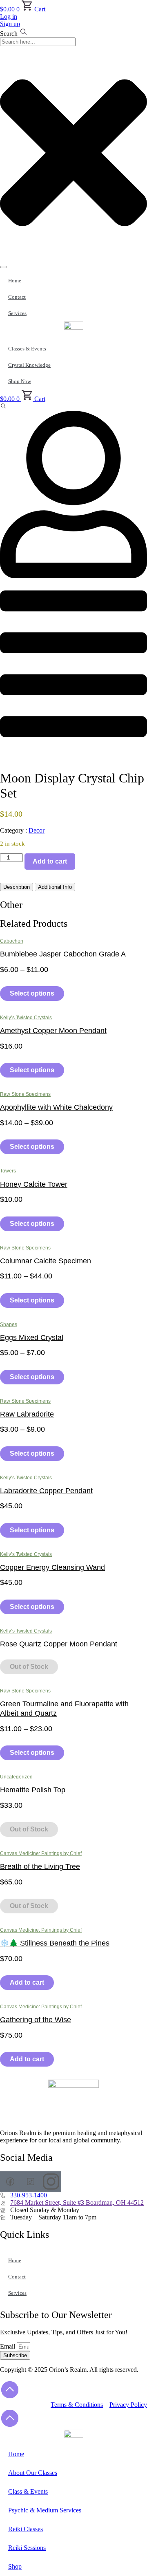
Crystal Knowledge (29, 365)
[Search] (3, 267)
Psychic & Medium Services (45, 2510)
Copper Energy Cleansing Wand (52, 1567)
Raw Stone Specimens (25, 1094)
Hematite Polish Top (33, 1790)
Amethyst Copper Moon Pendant (53, 1031)
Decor (37, 830)
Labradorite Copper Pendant (46, 1491)
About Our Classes (33, 2473)
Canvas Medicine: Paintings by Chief (41, 1853)
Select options (32, 993)
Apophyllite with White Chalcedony (56, 1107)
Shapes (9, 1324)
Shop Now (20, 381)
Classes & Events (27, 349)
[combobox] (38, 42)
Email (8, 2346)
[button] (3, 407)
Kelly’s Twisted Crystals (26, 1018)
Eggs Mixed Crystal (32, 1338)
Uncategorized (16, 1777)
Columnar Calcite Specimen (46, 1261)
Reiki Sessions (27, 2548)
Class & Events (28, 2491)
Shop (15, 2566)
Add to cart (50, 861)
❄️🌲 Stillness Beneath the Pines (55, 1943)
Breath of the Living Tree (40, 1866)
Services (17, 313)
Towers (8, 1171)
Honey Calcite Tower (34, 1184)
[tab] (17, 887)
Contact (17, 297)
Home (15, 281)
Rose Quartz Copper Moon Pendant (59, 1644)
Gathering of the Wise (36, 2020)
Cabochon (12, 941)
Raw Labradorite (27, 1414)
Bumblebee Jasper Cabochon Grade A (63, 954)
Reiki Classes (26, 2529)
